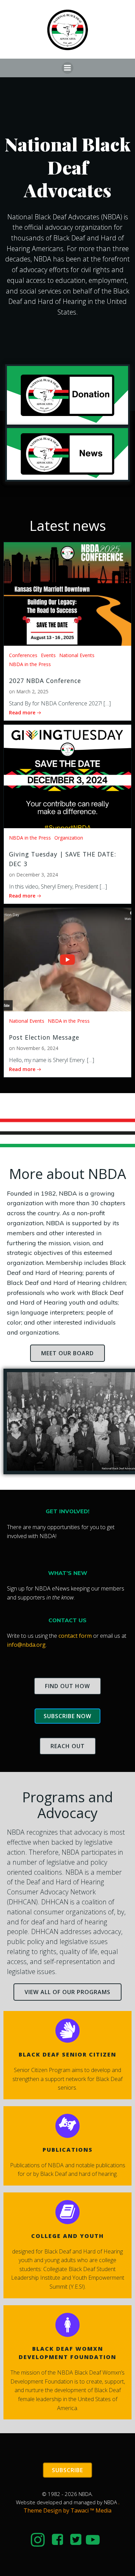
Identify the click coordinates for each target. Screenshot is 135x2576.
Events (48, 655)
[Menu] (67, 68)
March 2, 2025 (32, 691)
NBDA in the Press (30, 664)
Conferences (23, 655)
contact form (75, 1636)
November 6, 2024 (37, 1048)
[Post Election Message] (67, 959)
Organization (69, 838)
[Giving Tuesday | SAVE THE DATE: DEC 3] (67, 776)
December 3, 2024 (37, 875)
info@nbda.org (26, 1645)
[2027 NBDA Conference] (67, 594)
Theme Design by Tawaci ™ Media (67, 2510)
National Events (77, 655)
